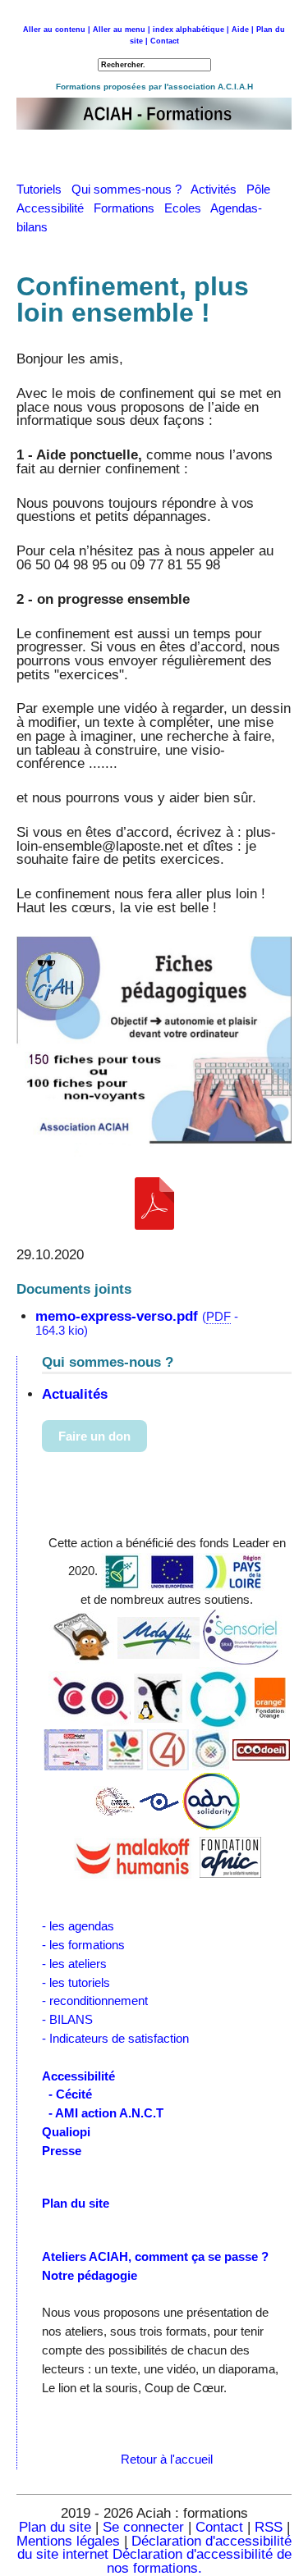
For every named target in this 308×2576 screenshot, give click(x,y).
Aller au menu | (122, 30)
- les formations (83, 1945)
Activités (218, 189)
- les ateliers (74, 1964)
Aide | (243, 30)
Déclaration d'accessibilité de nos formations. (199, 2561)
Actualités (75, 1394)
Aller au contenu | (57, 30)
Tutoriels (44, 189)
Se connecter (143, 2527)
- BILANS (67, 2019)
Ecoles (187, 208)
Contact (165, 41)
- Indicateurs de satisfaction (115, 2038)
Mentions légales (68, 2541)
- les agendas (78, 1926)
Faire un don (94, 1436)
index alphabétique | (191, 30)
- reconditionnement (95, 2001)
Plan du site (55, 2527)
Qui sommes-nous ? (131, 189)
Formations (129, 208)
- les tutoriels (76, 1982)
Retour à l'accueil (167, 2459)
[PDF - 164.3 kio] (154, 1204)
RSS (271, 2527)
